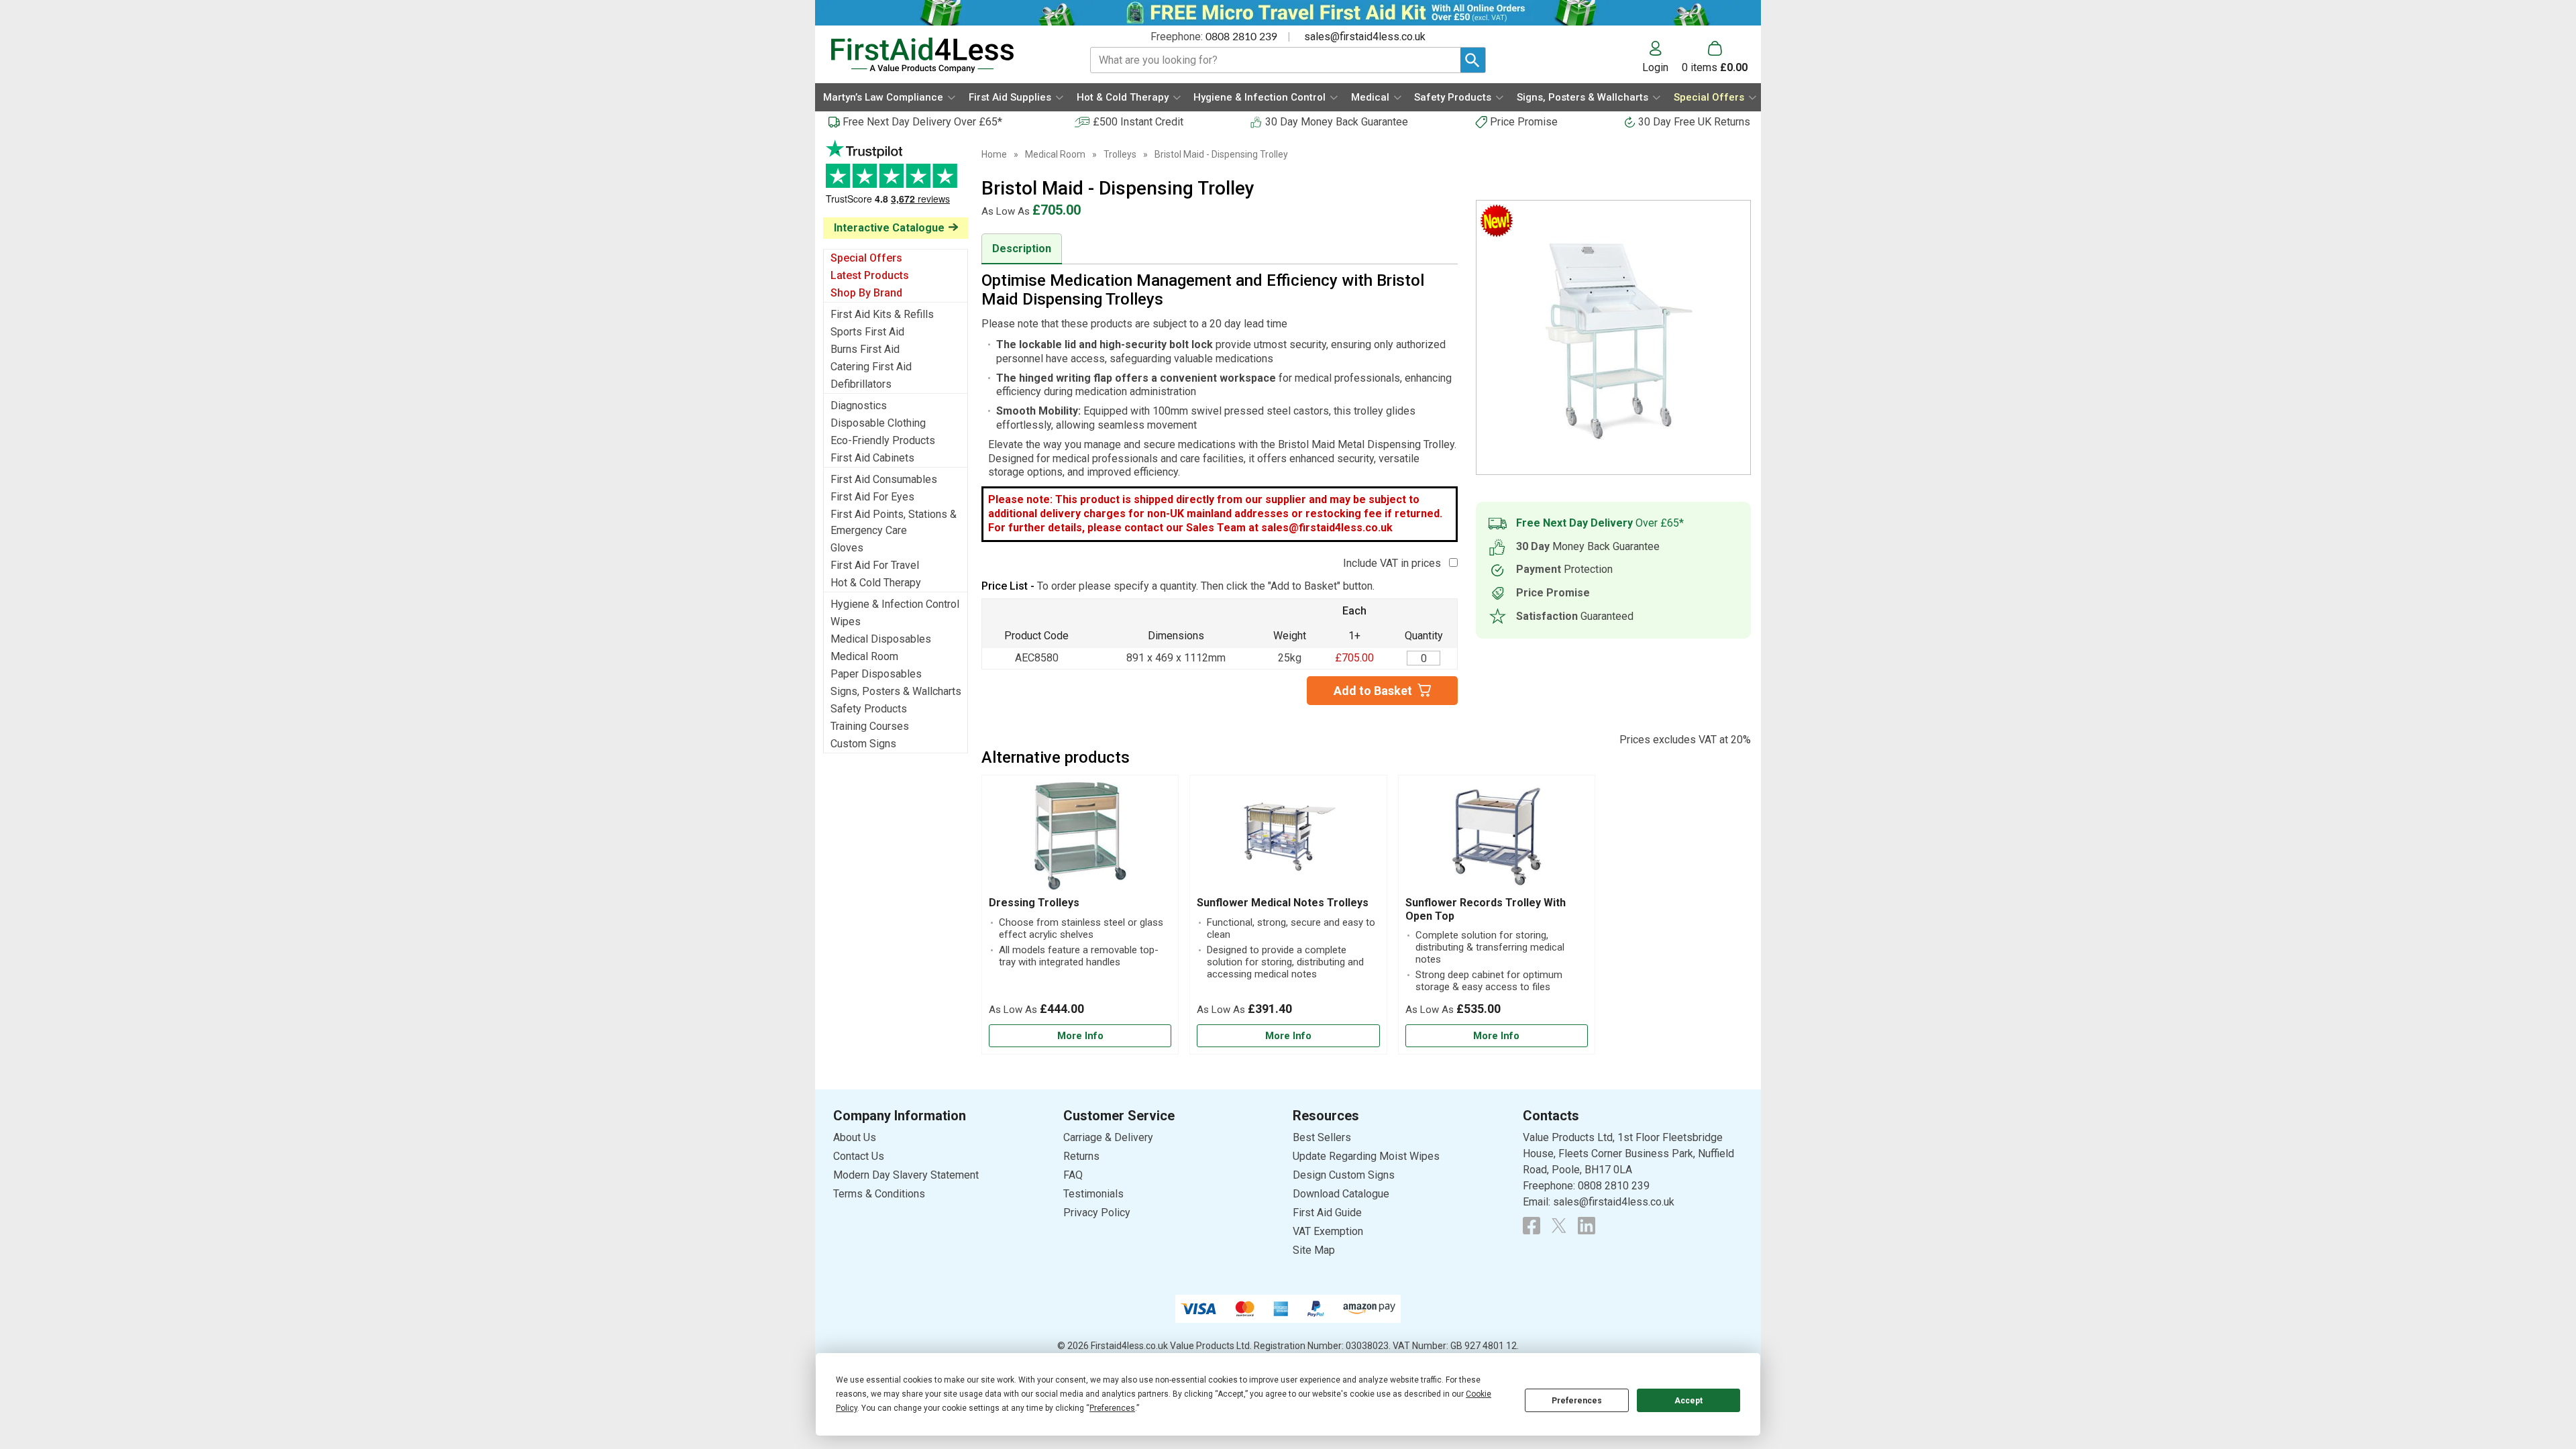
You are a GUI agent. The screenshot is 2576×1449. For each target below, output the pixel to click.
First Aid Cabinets (872, 458)
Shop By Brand (866, 293)
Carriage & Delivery (1108, 1137)
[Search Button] (1473, 60)
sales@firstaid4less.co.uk (1365, 37)
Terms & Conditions (879, 1194)
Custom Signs (863, 744)
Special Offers (866, 258)
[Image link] (1559, 1226)
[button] (1662, 57)
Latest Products (870, 275)
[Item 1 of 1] (1613, 337)
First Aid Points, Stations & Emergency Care (894, 522)
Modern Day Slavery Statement (906, 1175)
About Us (855, 1137)
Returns (1081, 1156)
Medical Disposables (881, 639)
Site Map (1314, 1250)
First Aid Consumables (884, 479)
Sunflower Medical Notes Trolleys (1283, 903)
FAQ (1073, 1175)
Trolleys (1120, 154)
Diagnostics (859, 406)
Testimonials (896, 179)
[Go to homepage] (944, 55)
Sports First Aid (867, 332)
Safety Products (869, 709)
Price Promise (1524, 122)
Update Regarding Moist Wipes (1366, 1156)
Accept (1688, 1401)
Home (994, 154)
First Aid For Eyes (872, 497)
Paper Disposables (876, 674)
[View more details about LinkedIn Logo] (1587, 1226)
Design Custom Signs (1344, 1175)
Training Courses (870, 726)
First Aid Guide (1327, 1213)
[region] (1080, 839)
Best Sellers (1322, 1137)
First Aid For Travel (875, 565)
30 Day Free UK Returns (1694, 122)
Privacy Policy (1097, 1213)
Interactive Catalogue (889, 228)
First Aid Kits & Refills (882, 314)
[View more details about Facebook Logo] (1532, 1226)
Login (1655, 67)
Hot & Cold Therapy (876, 583)
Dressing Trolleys (1034, 903)
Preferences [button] (1112, 1408)
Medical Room (864, 656)
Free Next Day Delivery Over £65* (922, 122)
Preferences (1577, 1401)
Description (1022, 249)
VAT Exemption (1328, 1231)
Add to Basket (1373, 691)
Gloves (847, 548)
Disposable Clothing (878, 423)
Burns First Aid (865, 349)
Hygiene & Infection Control (895, 604)
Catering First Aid (871, 367)
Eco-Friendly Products (883, 440)
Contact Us (859, 1156)
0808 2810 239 (1241, 37)
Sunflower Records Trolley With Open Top (1486, 909)
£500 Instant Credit (1138, 122)
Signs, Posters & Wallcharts (896, 691)
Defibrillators (861, 384)
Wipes (846, 622)
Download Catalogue (1341, 1194)
